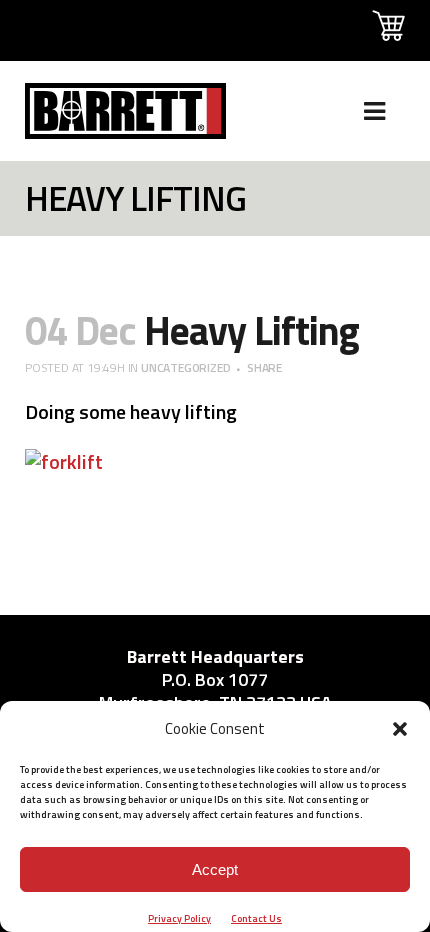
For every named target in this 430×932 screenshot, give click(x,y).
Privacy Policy (179, 918)
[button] (400, 729)
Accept (215, 869)
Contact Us (256, 918)
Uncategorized (185, 367)
